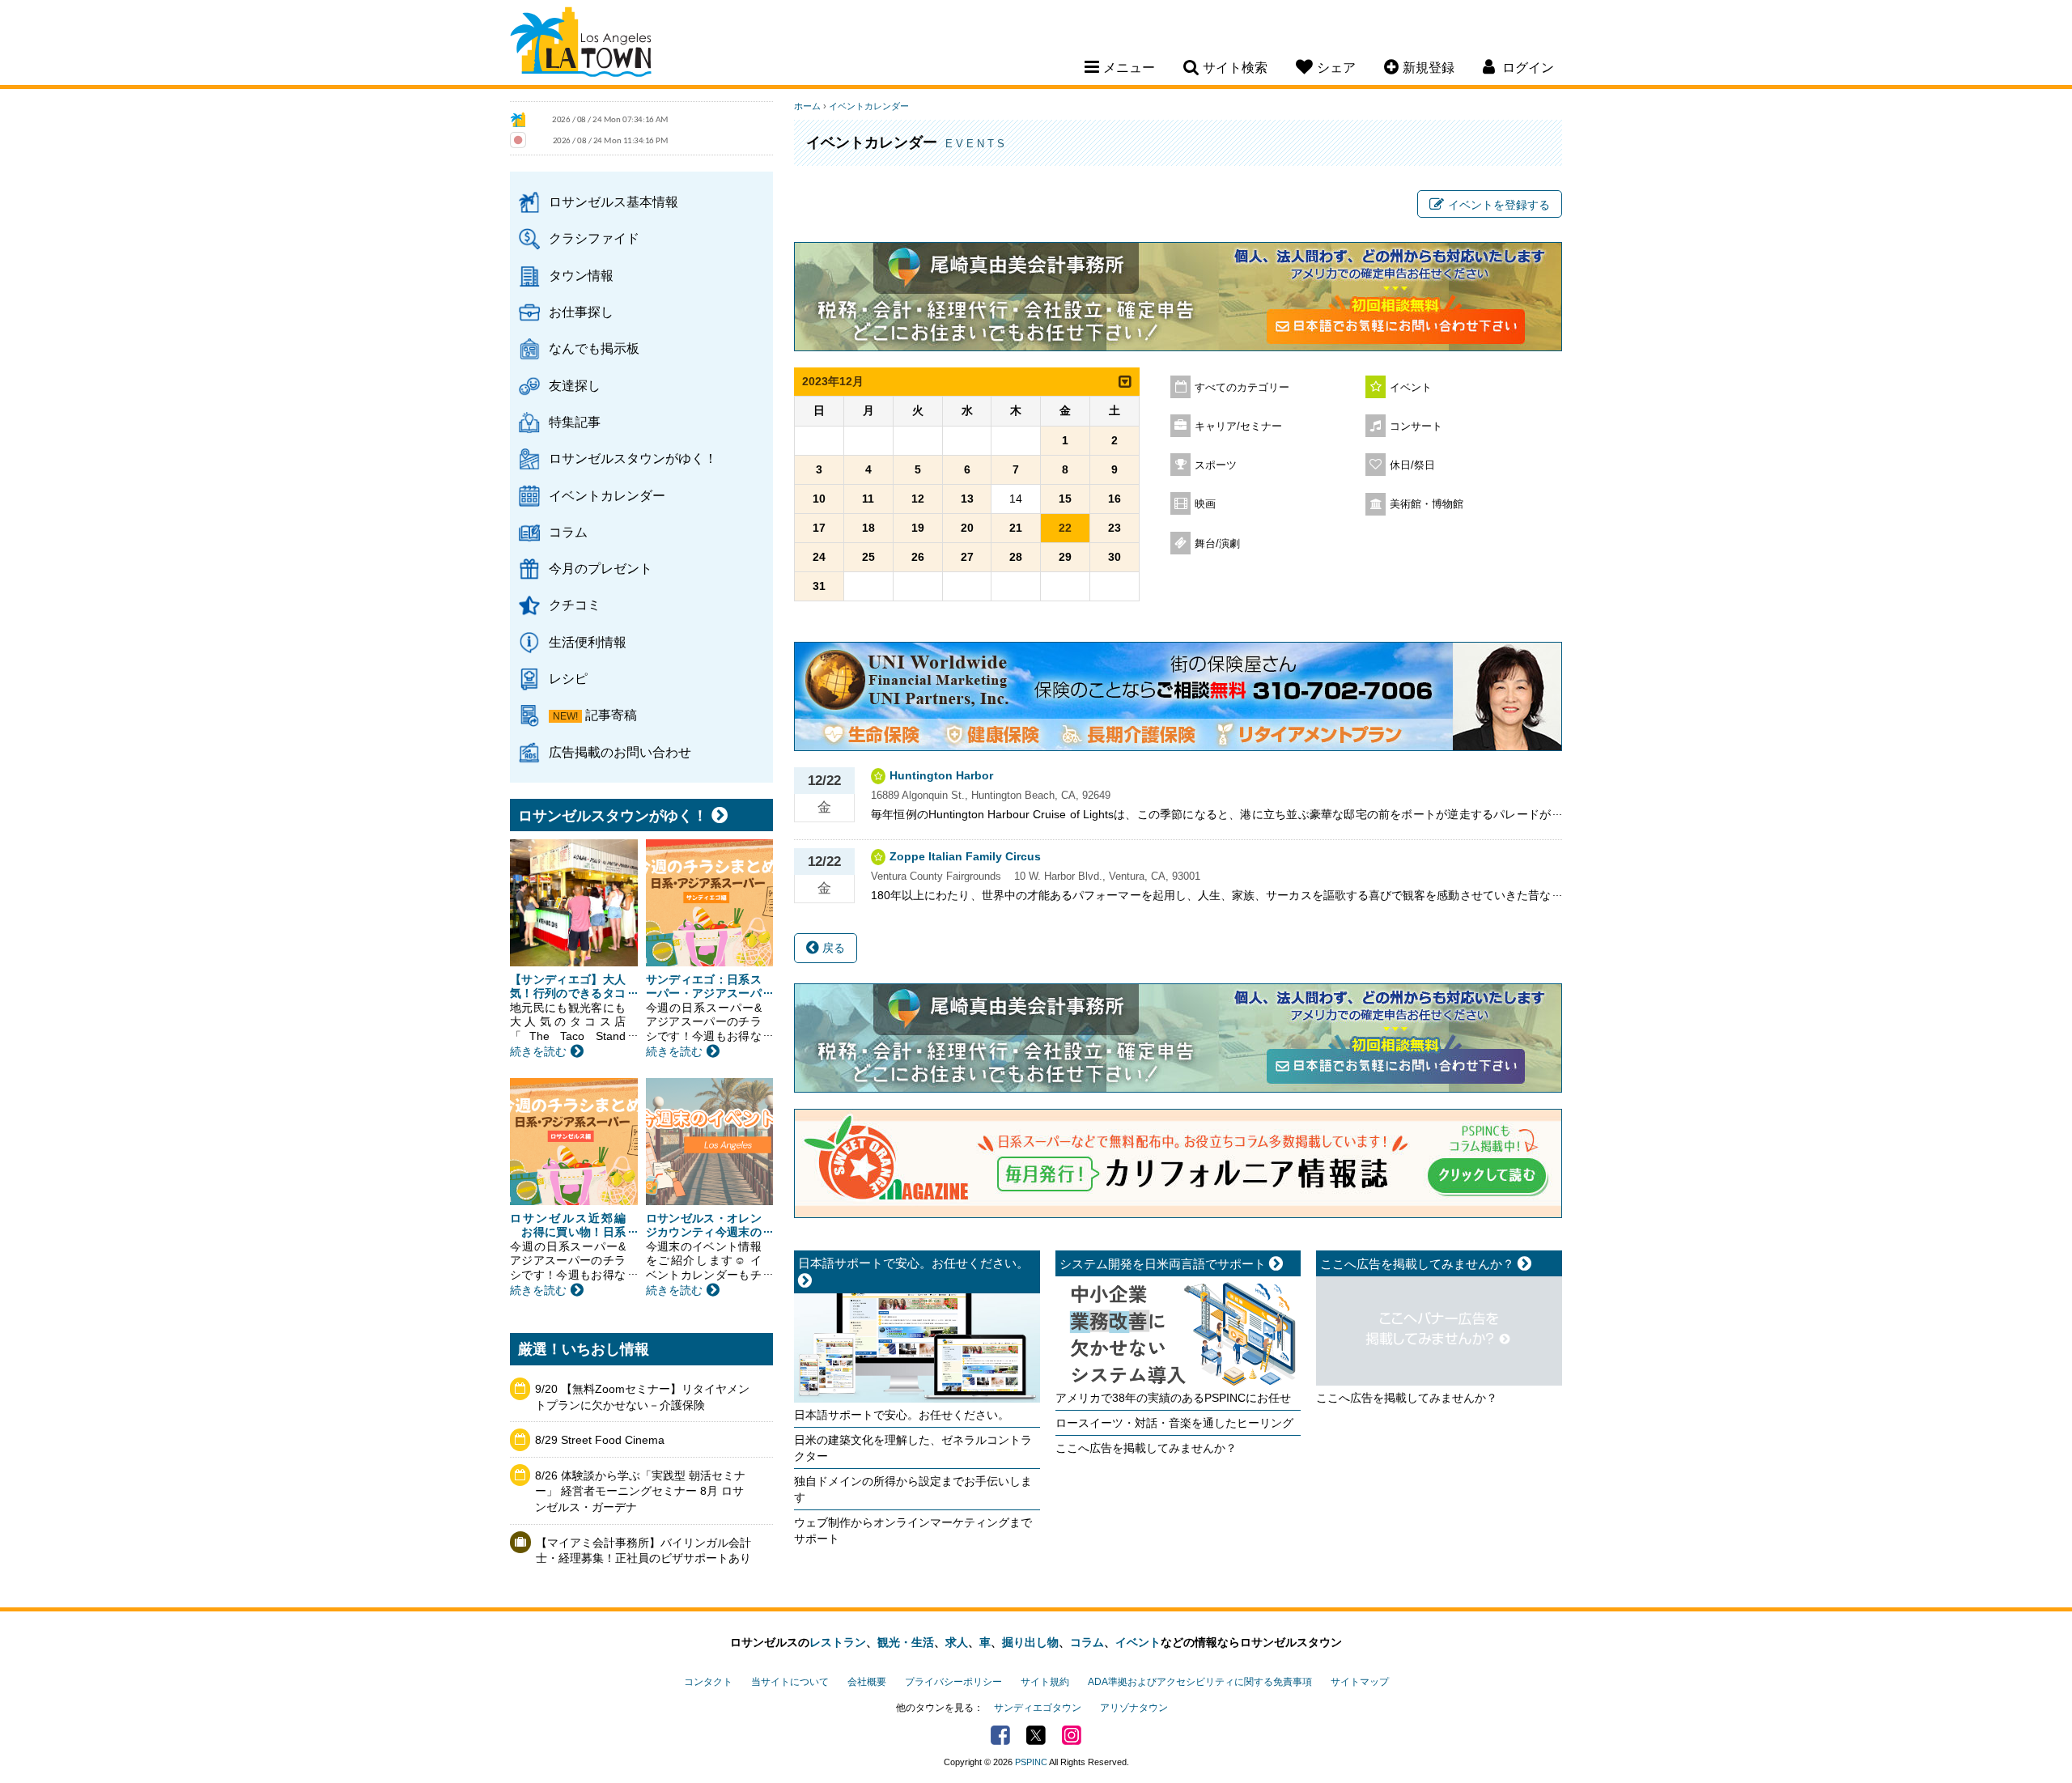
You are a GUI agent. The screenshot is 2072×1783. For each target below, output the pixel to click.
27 (967, 557)
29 (1065, 557)
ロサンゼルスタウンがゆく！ (633, 458)
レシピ (568, 678)
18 (868, 528)
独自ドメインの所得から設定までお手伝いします (913, 1489)
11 (868, 499)
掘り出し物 (1030, 1642)
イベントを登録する (1499, 205)
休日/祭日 (1412, 465)
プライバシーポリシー (953, 1682)
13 (967, 499)
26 (918, 557)
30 (1115, 557)
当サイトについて (790, 1682)
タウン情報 (581, 275)
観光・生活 (906, 1642)
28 (1016, 557)
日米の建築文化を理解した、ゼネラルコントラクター (913, 1448)
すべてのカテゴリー (1242, 388)
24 (819, 557)
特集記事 (575, 422)
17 (819, 528)
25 (868, 557)
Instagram (1072, 1735)
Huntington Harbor (941, 775)
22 (1065, 528)
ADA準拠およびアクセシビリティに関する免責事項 (1200, 1682)
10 (819, 499)
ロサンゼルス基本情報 (614, 202)
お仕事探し (581, 312)
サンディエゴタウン (1038, 1708)
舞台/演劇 (1217, 544)
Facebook (1000, 1735)
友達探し (575, 385)
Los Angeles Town (581, 45)
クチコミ (575, 605)
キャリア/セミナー (1238, 427)
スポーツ (1216, 465)
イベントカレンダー (607, 495)
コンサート (1416, 427)
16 (1115, 499)
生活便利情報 (588, 642)
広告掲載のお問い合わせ (620, 752)
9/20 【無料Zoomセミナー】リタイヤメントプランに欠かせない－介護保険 (642, 1397)
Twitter (1036, 1735)
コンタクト (708, 1682)
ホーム (807, 106)
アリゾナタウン (1134, 1708)
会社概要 (867, 1682)
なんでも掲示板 (594, 348)
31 (819, 586)
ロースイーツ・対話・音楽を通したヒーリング (1174, 1423)
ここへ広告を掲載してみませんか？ (1146, 1448)
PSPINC (1031, 1762)
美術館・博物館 (1427, 504)
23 (1115, 528)
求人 (957, 1642)
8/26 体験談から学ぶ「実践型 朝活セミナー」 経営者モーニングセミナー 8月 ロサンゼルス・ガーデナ (640, 1491)
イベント (1411, 388)
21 (1016, 528)
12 (918, 499)
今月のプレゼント (601, 568)
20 (967, 528)
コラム (568, 532)
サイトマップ (1360, 1682)
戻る (832, 948)
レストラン (838, 1642)
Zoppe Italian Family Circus (965, 856)
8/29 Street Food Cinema (600, 1440)
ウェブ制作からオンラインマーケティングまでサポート (913, 1530)
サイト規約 (1045, 1682)
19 (918, 528)
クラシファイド (594, 238)
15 (1065, 499)
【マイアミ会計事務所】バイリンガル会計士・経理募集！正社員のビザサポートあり (643, 1551)
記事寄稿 (611, 715)
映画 (1205, 504)
